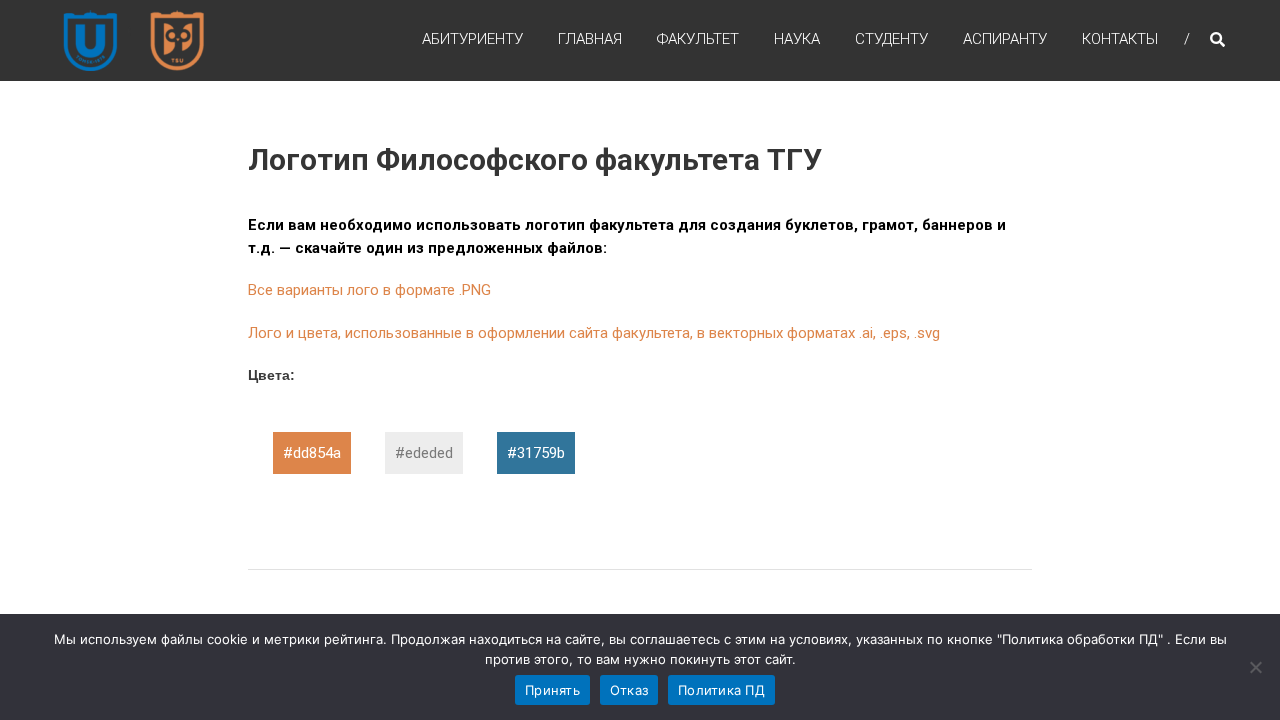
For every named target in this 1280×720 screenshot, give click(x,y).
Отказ (629, 690)
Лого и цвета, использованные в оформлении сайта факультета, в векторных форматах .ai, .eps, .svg (594, 333)
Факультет (698, 39)
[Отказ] (1255, 667)
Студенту (891, 39)
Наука (797, 39)
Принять (552, 690)
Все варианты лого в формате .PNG (369, 290)
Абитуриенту (472, 39)
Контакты (1120, 39)
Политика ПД (721, 690)
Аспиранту (1005, 39)
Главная (590, 39)
